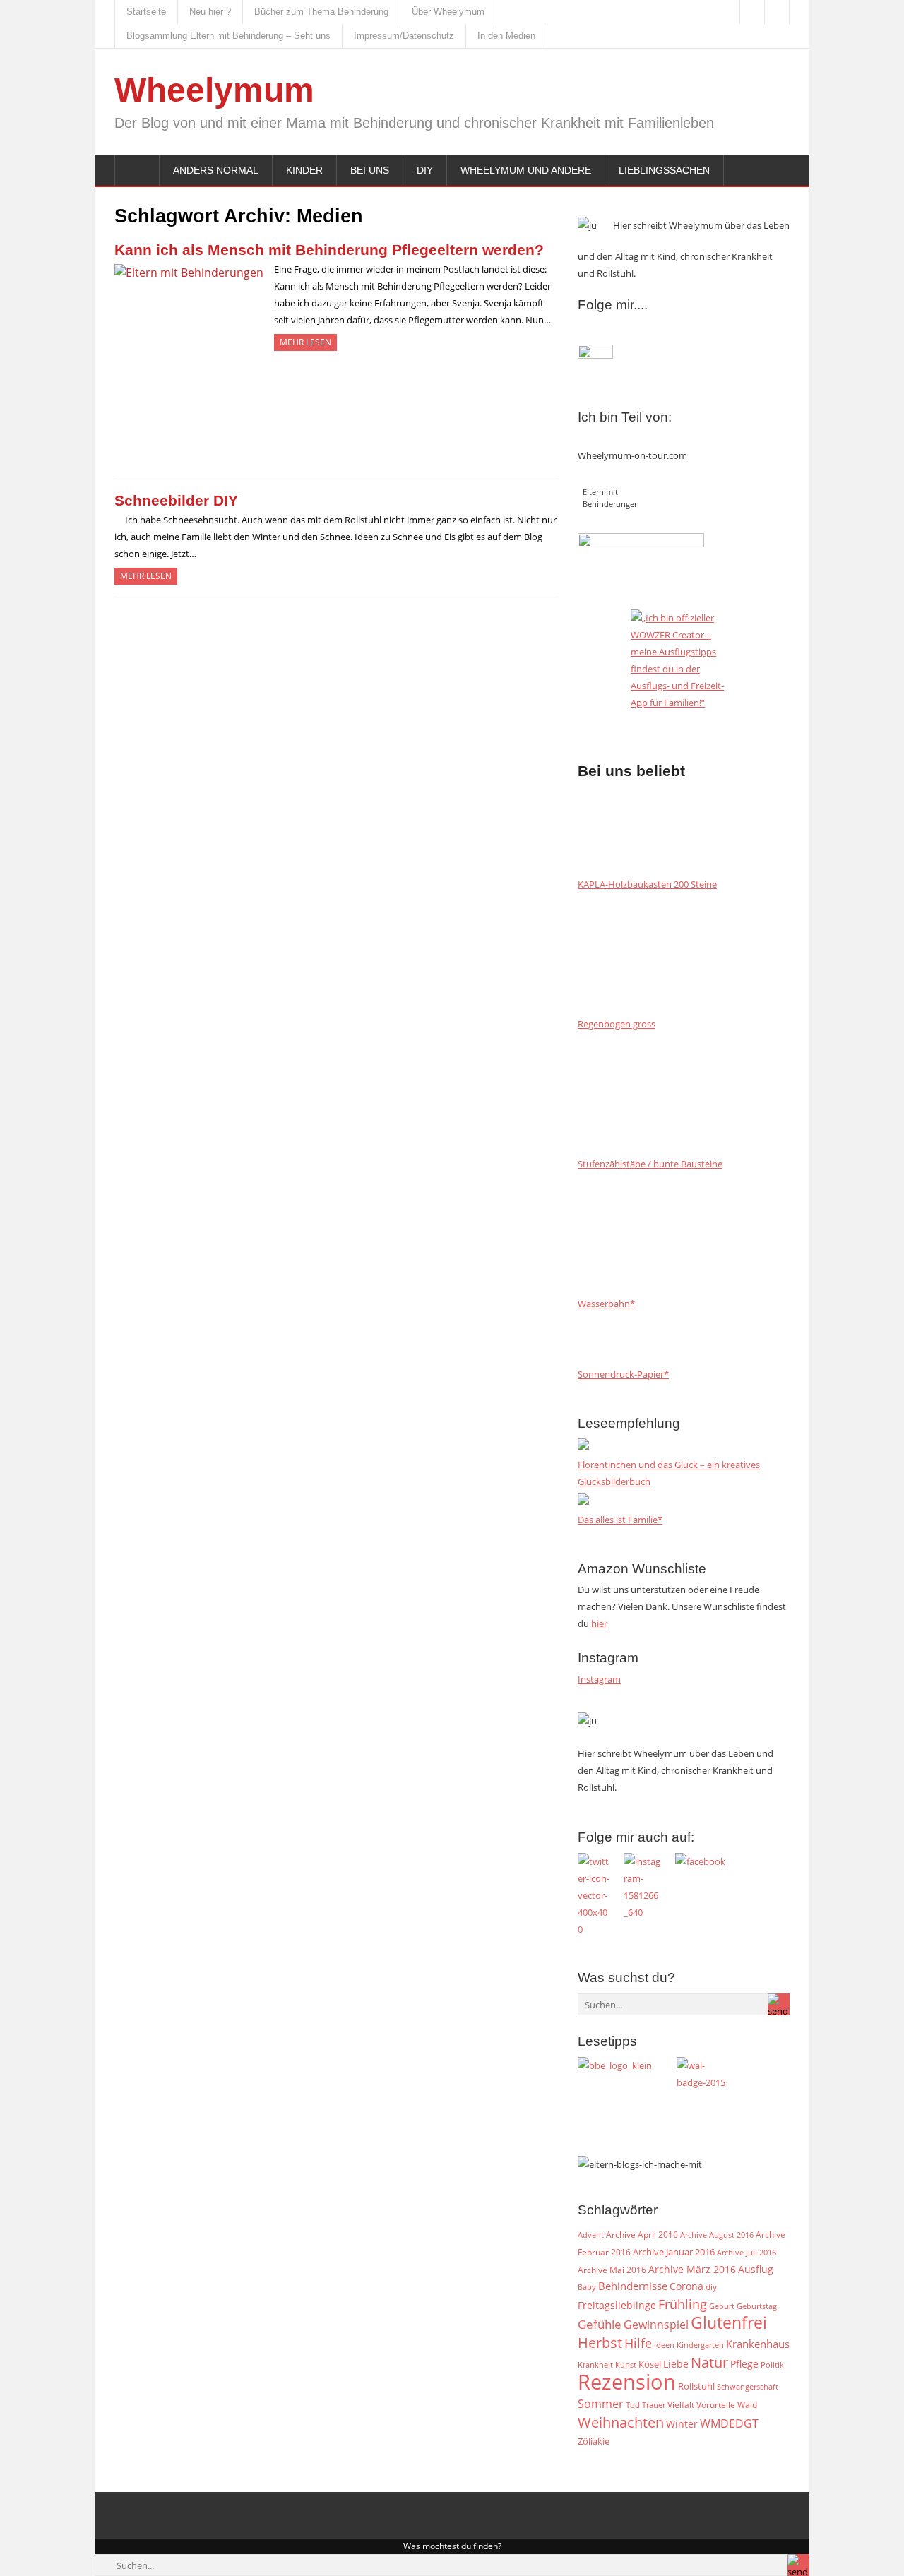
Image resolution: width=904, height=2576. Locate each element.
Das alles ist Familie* (620, 1520)
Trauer (654, 2405)
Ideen (664, 2345)
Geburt (722, 2306)
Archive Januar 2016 (674, 2252)
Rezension (627, 2382)
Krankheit (595, 2365)
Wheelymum (214, 90)
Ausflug (756, 2269)
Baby (587, 2287)
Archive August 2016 (717, 2235)
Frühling (683, 2304)
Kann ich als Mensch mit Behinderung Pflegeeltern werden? (329, 250)
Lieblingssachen (664, 170)
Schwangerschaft (748, 2387)
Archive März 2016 (692, 2269)
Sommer (601, 2404)
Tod (633, 2405)
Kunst (626, 2365)
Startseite (146, 12)
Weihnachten (621, 2422)
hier (599, 1623)
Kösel (650, 2364)
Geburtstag (757, 2306)
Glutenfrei (729, 2323)
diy (711, 2287)
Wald (747, 2404)
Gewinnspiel (656, 2325)
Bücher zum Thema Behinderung (321, 12)
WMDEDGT (729, 2423)
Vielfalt (681, 2405)
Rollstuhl (696, 2386)
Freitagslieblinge (617, 2305)
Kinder (304, 170)
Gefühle (600, 2324)
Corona (686, 2286)
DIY (425, 170)
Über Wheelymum (448, 12)
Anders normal (216, 170)
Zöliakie (594, 2441)
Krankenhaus (758, 2344)
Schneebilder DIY (176, 500)
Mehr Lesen (305, 342)
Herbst (600, 2342)
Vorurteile (716, 2405)
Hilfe (638, 2343)
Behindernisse (633, 2286)
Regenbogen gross (617, 1024)
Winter (682, 2424)
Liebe (676, 2364)
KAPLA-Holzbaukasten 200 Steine (647, 884)
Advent (591, 2235)
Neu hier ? (210, 12)
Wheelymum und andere (526, 170)
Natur (709, 2362)
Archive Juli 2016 (747, 2252)
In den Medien (506, 36)
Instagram (599, 1679)
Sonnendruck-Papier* (623, 1374)
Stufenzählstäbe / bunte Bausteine (650, 1164)
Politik (772, 2365)
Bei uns (370, 170)
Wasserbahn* (606, 1304)
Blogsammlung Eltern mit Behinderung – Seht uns (228, 36)
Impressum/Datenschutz (404, 36)
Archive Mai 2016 (612, 2270)
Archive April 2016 (642, 2235)
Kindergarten (700, 2345)
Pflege (744, 2364)
